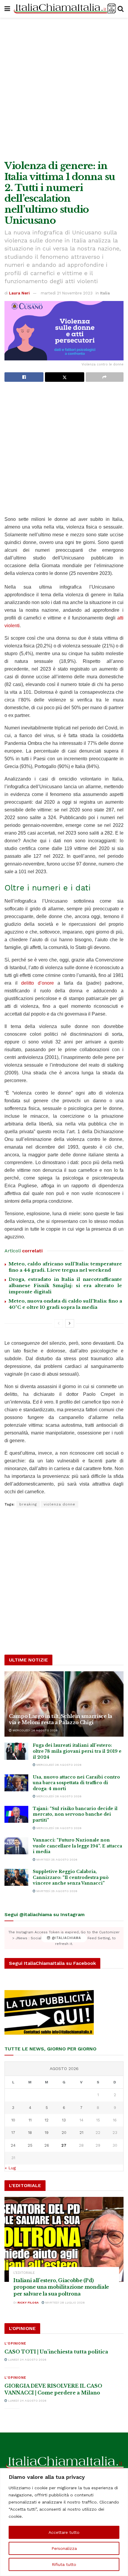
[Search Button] (121, 9)
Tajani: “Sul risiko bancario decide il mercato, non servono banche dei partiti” (75, 1814)
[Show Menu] (7, 9)
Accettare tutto (64, 2532)
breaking (28, 1504)
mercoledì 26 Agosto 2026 (35, 1730)
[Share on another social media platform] (105, 377)
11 (30, 2120)
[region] (64, 2522)
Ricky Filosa (28, 2303)
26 (47, 2145)
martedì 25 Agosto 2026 (56, 1860)
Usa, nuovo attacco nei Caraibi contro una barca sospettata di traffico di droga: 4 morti (76, 1783)
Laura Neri (19, 293)
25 (30, 2145)
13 (64, 2120)
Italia (105, 293)
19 (47, 2133)
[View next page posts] (70, 1323)
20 (64, 2133)
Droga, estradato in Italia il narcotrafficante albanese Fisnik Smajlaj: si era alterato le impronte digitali (65, 1285)
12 (47, 2120)
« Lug (10, 2168)
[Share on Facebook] (24, 377)
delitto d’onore (38, 983)
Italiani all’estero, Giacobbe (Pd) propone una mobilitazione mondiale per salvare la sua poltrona (61, 2287)
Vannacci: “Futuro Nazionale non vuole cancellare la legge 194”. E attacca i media (77, 1846)
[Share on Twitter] (64, 377)
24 (13, 2145)
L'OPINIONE (15, 2344)
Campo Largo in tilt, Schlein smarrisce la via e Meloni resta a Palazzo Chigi (61, 1719)
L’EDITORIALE (24, 2273)
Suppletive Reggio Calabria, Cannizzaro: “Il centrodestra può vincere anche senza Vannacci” (71, 1877)
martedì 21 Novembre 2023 (67, 293)
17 (13, 2133)
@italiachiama (66, 1938)
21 (81, 2133)
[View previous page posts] (59, 1323)
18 (30, 2133)
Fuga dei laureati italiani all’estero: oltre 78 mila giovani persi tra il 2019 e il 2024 (77, 1751)
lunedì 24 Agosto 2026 (27, 2360)
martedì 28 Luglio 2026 (65, 2303)
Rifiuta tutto (64, 2564)
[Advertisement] (64, 88)
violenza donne (60, 1504)
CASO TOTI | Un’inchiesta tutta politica (56, 2352)
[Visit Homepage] (64, 9)
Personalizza (64, 2548)
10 (13, 2120)
